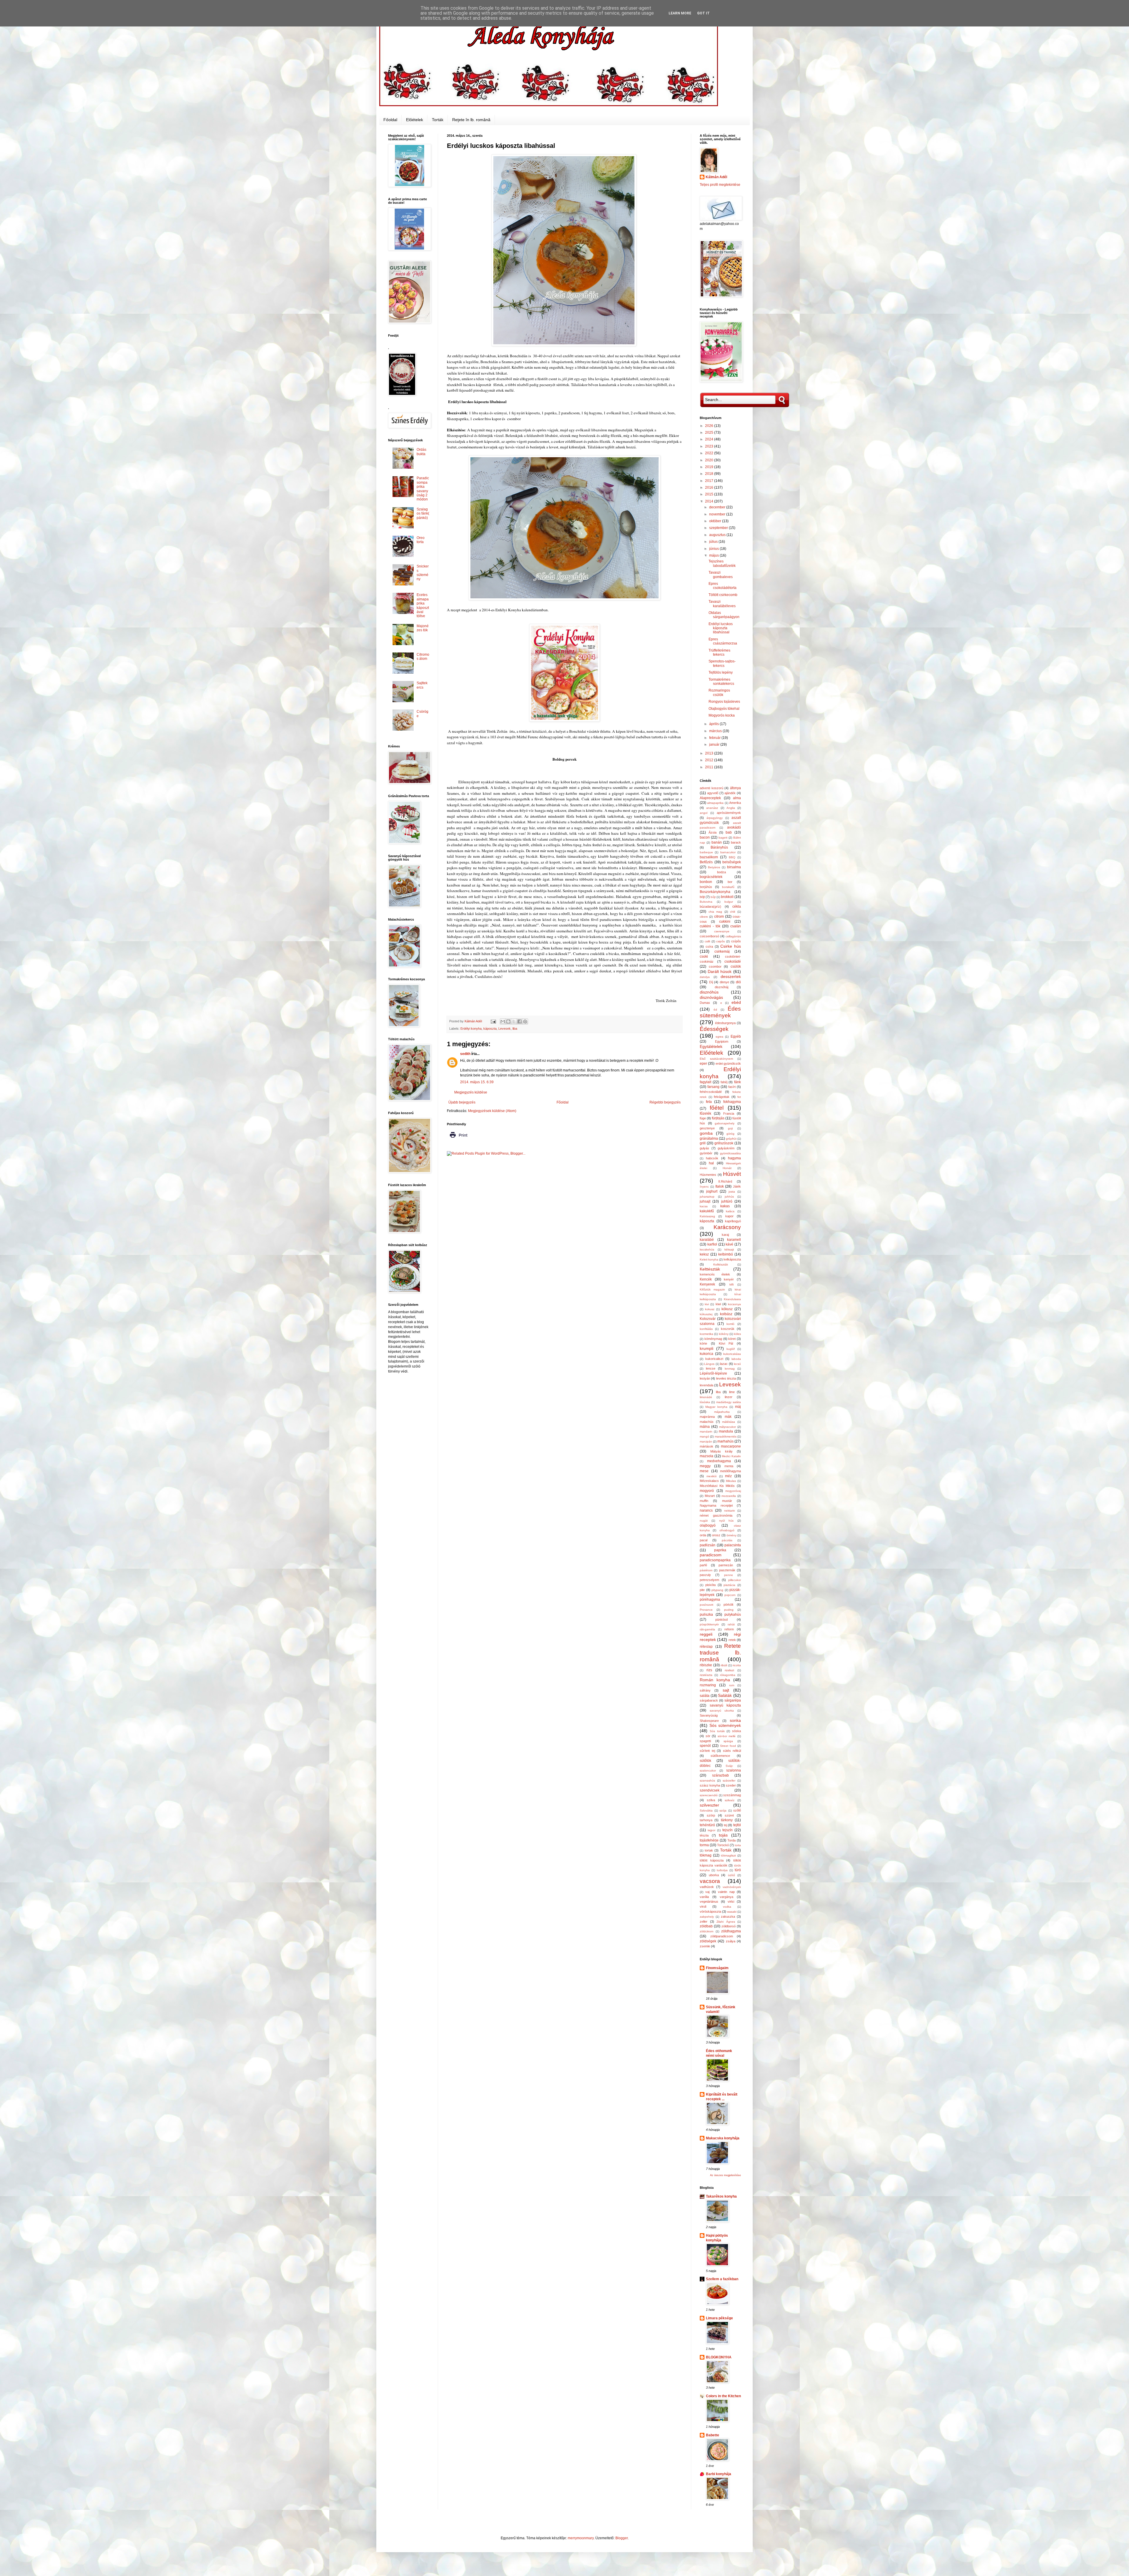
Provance (706, 1610)
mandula (726, 1431)
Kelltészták (721, 1264)
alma (737, 798)
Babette (713, 2435)
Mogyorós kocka (722, 715)
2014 (710, 501)
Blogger (622, 2538)
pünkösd (722, 1620)
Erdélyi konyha (471, 1029)
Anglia (731, 808)
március (716, 731)
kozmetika (707, 1334)
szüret (729, 1815)
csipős (720, 941)
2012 (710, 760)
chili (733, 912)
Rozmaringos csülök (719, 692)
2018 (710, 474)
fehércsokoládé (711, 1092)
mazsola (707, 1456)
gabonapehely (725, 1123)
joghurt (712, 1191)
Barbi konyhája (719, 2474)
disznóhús (709, 992)
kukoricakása (732, 1354)
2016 (710, 488)
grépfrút (731, 1139)
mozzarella (729, 1496)
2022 (710, 453)
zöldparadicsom (722, 1936)
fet (739, 1097)
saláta (705, 1696)
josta (732, 1192)
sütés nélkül (732, 1751)
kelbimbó (726, 1254)
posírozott (707, 1605)
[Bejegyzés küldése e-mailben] (493, 1021)
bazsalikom (709, 857)
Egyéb (736, 1036)
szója (723, 1810)
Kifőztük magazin (712, 1289)
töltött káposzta (712, 1860)
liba (515, 1029)
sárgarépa (733, 1700)
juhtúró (727, 1201)
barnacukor (728, 852)
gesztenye (707, 1128)
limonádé (706, 1397)
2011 (710, 767)
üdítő (731, 1875)
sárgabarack (709, 1700)
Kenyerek (707, 1284)
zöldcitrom (707, 1931)
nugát (704, 1521)
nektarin (730, 1511)
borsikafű (728, 887)
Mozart (710, 1496)
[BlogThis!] (508, 1021)
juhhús (729, 1197)
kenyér (729, 1279)
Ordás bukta (421, 452)
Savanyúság (709, 1715)
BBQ (732, 857)
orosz (716, 1535)
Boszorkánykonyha (715, 892)
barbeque (706, 852)
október (716, 521)
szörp (711, 1815)
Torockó (723, 1845)
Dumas (705, 1003)
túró (738, 1870)
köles (737, 1334)
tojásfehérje (709, 1840)
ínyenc (704, 1187)
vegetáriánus (709, 1901)
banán (717, 842)
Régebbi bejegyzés (665, 1102)
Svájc (729, 1766)
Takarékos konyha (721, 2196)
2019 (710, 467)
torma (704, 1845)
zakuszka (728, 1916)
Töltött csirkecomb (723, 595)
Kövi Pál (726, 1343)
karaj (725, 1235)
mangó (704, 1436)
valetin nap (726, 1892)
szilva (711, 1800)
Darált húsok (720, 971)
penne (729, 1575)
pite (702, 1590)
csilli (707, 941)
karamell (734, 1240)
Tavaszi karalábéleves (722, 604)
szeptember (719, 528)
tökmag (706, 1855)
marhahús (725, 1441)
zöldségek (708, 1941)
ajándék (730, 793)
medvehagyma (719, 1461)
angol (704, 813)
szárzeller (729, 1781)
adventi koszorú (712, 788)
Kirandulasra (732, 1299)
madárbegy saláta (729, 1402)
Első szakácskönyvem (716, 1059)
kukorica (707, 1354)
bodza (722, 872)
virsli (703, 1906)
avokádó (734, 827)
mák (728, 1417)
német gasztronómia (716, 1515)
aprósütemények (729, 813)
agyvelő (713, 793)
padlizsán (708, 1545)
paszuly (705, 1575)
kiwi (718, 1304)
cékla (737, 906)
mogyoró (707, 1491)
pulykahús (733, 1615)
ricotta (737, 1665)
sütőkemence (720, 1756)
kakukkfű (707, 1211)
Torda (731, 1840)
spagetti (705, 1741)
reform (729, 1629)
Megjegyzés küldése (471, 1092)
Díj (711, 982)
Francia (729, 1113)
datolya (705, 977)
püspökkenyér (709, 1624)
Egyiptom (722, 1041)
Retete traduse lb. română (720, 1653)
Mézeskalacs (709, 1481)
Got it (703, 13)
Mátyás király (722, 1451)
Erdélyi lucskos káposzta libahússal (721, 628)
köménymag (713, 1339)
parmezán (726, 1565)
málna (705, 1427)
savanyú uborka (722, 1711)
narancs (706, 1510)
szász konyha (710, 1785)
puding (729, 1610)
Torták (438, 120)
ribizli (724, 1665)
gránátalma (709, 1138)
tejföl (737, 1825)
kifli (731, 1284)
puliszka (706, 1615)
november (718, 514)
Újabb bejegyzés (462, 1102)
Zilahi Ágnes (726, 1922)
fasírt (732, 1087)
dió (738, 982)
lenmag (730, 1369)
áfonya (735, 788)
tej (725, 1825)
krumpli (707, 1348)
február (715, 738)
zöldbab (706, 1926)
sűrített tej (707, 1751)
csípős (736, 941)
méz (728, 1476)
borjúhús (706, 887)
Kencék (706, 1279)
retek (732, 1640)
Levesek (505, 1029)
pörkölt (728, 1605)
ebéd (736, 1002)
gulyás (704, 1148)
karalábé (707, 1240)
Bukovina (706, 902)
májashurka (722, 1412)
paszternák (727, 1570)
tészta (704, 1835)
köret (732, 1339)
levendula (707, 1385)
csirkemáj (722, 951)
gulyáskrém (726, 1148)
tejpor (712, 1830)
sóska (736, 1731)
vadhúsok (707, 1887)
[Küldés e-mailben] (503, 1021)
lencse (711, 1368)
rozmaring (708, 1685)
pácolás (727, 1540)
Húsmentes (708, 1175)
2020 (710, 460)
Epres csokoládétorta (723, 586)
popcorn (730, 1595)
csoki (704, 956)
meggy (705, 1466)
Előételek (415, 120)
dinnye (724, 982)
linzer (729, 1397)
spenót (705, 1746)
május (714, 555)
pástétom (706, 1570)
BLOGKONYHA (719, 2357)
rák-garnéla (707, 1629)
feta (709, 1102)
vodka (727, 1907)
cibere (704, 917)
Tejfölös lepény (721, 672)
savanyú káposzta (725, 1705)
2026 (710, 426)
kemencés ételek (715, 1274)
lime (732, 1392)
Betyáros (714, 867)
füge (703, 1118)
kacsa (704, 1206)
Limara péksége (719, 2318)
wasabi (732, 1912)
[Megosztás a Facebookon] (520, 1021)
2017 (710, 481)
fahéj (724, 1082)
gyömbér (706, 1153)
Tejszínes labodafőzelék (722, 563)
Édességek (714, 1029)
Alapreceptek (710, 798)
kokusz (710, 1309)
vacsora (710, 1881)
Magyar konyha (716, 1407)
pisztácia (729, 1585)
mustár (727, 1501)
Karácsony (727, 1227)
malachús (707, 1422)
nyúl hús (726, 1521)
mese (704, 1471)
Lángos (709, 1364)
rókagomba (728, 1675)
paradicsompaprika (715, 1560)
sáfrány (705, 1690)
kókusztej (706, 1314)
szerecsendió (709, 1795)
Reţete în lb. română (471, 120)
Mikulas (731, 1481)
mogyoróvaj (733, 1491)
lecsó (737, 1364)
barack (736, 842)
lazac (724, 1364)
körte (703, 1343)
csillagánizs (733, 936)
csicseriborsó (709, 936)
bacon (705, 837)
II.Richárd (725, 1181)
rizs (709, 1670)
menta (729, 1466)
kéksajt (729, 1249)
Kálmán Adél (716, 177)
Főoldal (390, 120)
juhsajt (705, 1201)
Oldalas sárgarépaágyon (724, 615)
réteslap (706, 1647)
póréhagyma (710, 1600)
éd (715, 1010)
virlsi (731, 1901)
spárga (728, 1741)
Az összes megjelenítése (725, 2175)
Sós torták (717, 1731)
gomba (706, 1133)
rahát (731, 1624)
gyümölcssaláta (730, 1153)
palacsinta (733, 1545)
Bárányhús (719, 847)
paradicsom (711, 1555)
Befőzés (706, 862)
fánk (738, 1082)
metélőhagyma (730, 1471)
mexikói (712, 1476)
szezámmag (732, 1795)
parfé (703, 1565)
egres (719, 1037)
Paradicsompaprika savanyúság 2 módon (423, 489)
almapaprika (715, 803)
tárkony (727, 1820)
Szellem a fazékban (722, 2279)
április (714, 724)
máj (738, 1407)
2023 (710, 446)
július (714, 542)
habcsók (712, 1158)
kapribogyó (733, 1221)
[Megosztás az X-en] (514, 1021)
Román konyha (715, 1680)
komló (730, 1324)
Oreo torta (421, 540)
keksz (704, 1254)
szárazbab (720, 1775)
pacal (704, 1540)
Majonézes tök (423, 628)
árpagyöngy (715, 818)
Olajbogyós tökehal (724, 709)
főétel (717, 1108)
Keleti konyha (709, 1259)
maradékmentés (726, 1436)
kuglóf (731, 1349)
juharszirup (707, 1197)
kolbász (726, 1314)
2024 (710, 439)
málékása (729, 1422)
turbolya (722, 1870)
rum (732, 1685)
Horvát (727, 1168)
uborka (714, 1875)
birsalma (734, 867)
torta (738, 1845)
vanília (704, 1897)
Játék (737, 1186)
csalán (736, 926)
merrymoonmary (581, 2538)
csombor (715, 966)
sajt (726, 1690)
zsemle (705, 1946)
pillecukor (735, 1580)
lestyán (705, 1378)
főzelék (705, 1113)
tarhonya (706, 1820)
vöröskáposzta (710, 1911)
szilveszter (709, 1805)
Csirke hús (731, 946)
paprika (720, 1550)
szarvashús (707, 1781)
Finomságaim (717, 1968)
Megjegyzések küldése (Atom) (492, 1111)
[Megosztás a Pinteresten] (525, 1021)
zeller (704, 1921)
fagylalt (705, 1082)
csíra (709, 946)
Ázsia (713, 832)
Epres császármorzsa (723, 641)
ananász (712, 808)
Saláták (725, 1695)
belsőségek (732, 862)
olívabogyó (727, 1530)
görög (730, 1134)
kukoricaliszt (714, 1359)
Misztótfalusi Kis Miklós (717, 1486)
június (714, 549)
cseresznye (722, 931)
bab (729, 832)
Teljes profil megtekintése (720, 185)
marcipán (706, 1441)
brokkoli (727, 897)
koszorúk (728, 1329)
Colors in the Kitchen (723, 2396)
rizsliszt (729, 1670)
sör (708, 1736)
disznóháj (722, 987)
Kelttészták (710, 1269)
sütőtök (705, 1761)
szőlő (737, 1810)
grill (703, 1143)
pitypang (717, 1590)
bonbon (706, 882)
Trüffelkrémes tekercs (719, 652)
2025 (710, 433)
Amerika (735, 803)
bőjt (713, 897)
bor (730, 882)
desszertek (731, 976)
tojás (723, 1835)
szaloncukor (708, 1771)
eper (703, 1064)
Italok (720, 1186)
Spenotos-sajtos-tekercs (722, 663)
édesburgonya (725, 1023)
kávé (729, 1244)
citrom (719, 916)
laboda (736, 1359)
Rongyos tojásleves (724, 702)
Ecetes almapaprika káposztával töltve (423, 605)
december (718, 507)
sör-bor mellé (727, 1736)
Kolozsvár (708, 1319)
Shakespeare (709, 1721)
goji (730, 1128)
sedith (465, 1054)
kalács (730, 1211)
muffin (704, 1501)
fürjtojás (718, 1118)
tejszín (728, 1830)
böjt (702, 897)
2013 (710, 753)
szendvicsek (710, 1790)
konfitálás (706, 1329)
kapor (729, 1216)
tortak (709, 1850)
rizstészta (706, 1675)
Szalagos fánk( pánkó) (423, 514)
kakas (725, 1206)
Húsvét (732, 1174)
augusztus (718, 535)
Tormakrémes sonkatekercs (721, 682)
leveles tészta (726, 1378)
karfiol (712, 1244)
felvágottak (722, 1097)
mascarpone (731, 1446)
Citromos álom (423, 657)
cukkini (725, 921)
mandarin (706, 1431)
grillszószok (724, 1143)
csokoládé (733, 961)
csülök (736, 966)
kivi (707, 1304)
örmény (731, 1535)
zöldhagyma (731, 1931)
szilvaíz (730, 1800)
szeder (731, 1785)
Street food (728, 1746)
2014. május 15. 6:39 (477, 1082)
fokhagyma (732, 1102)
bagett (723, 838)
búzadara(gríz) (710, 906)
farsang (713, 1087)
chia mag (715, 912)
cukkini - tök (710, 926)
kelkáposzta (732, 1259)
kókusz (727, 1309)
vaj (707, 1892)
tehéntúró (707, 1825)
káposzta (490, 1029)
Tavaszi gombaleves (721, 575)
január (715, 744)
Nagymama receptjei (716, 1505)
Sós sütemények (725, 1725)
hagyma (734, 1158)
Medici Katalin (731, 1456)
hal (711, 1163)
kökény (724, 1334)
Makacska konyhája (723, 2138)
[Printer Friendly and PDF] (458, 1140)
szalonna (734, 1770)
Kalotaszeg (707, 1216)
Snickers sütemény (423, 573)
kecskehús (707, 1249)
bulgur (729, 902)
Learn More (680, 13)
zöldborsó (729, 1926)
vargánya (726, 1897)
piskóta (710, 1585)
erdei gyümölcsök (728, 1064)
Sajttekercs (422, 685)
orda (703, 1535)
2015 (710, 494)
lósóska (705, 1402)
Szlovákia (706, 1810)
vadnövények (732, 1887)
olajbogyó (708, 1525)
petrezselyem (709, 1580)
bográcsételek (711, 877)
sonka (735, 1720)
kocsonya (734, 1304)
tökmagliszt (728, 1855)
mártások (707, 1446)
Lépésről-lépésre (713, 1373)
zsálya (731, 1941)
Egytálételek (711, 1046)
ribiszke (706, 1665)
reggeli (706, 1634)
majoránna (707, 1417)
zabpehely (707, 1917)
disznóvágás (711, 997)
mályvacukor (728, 1427)
